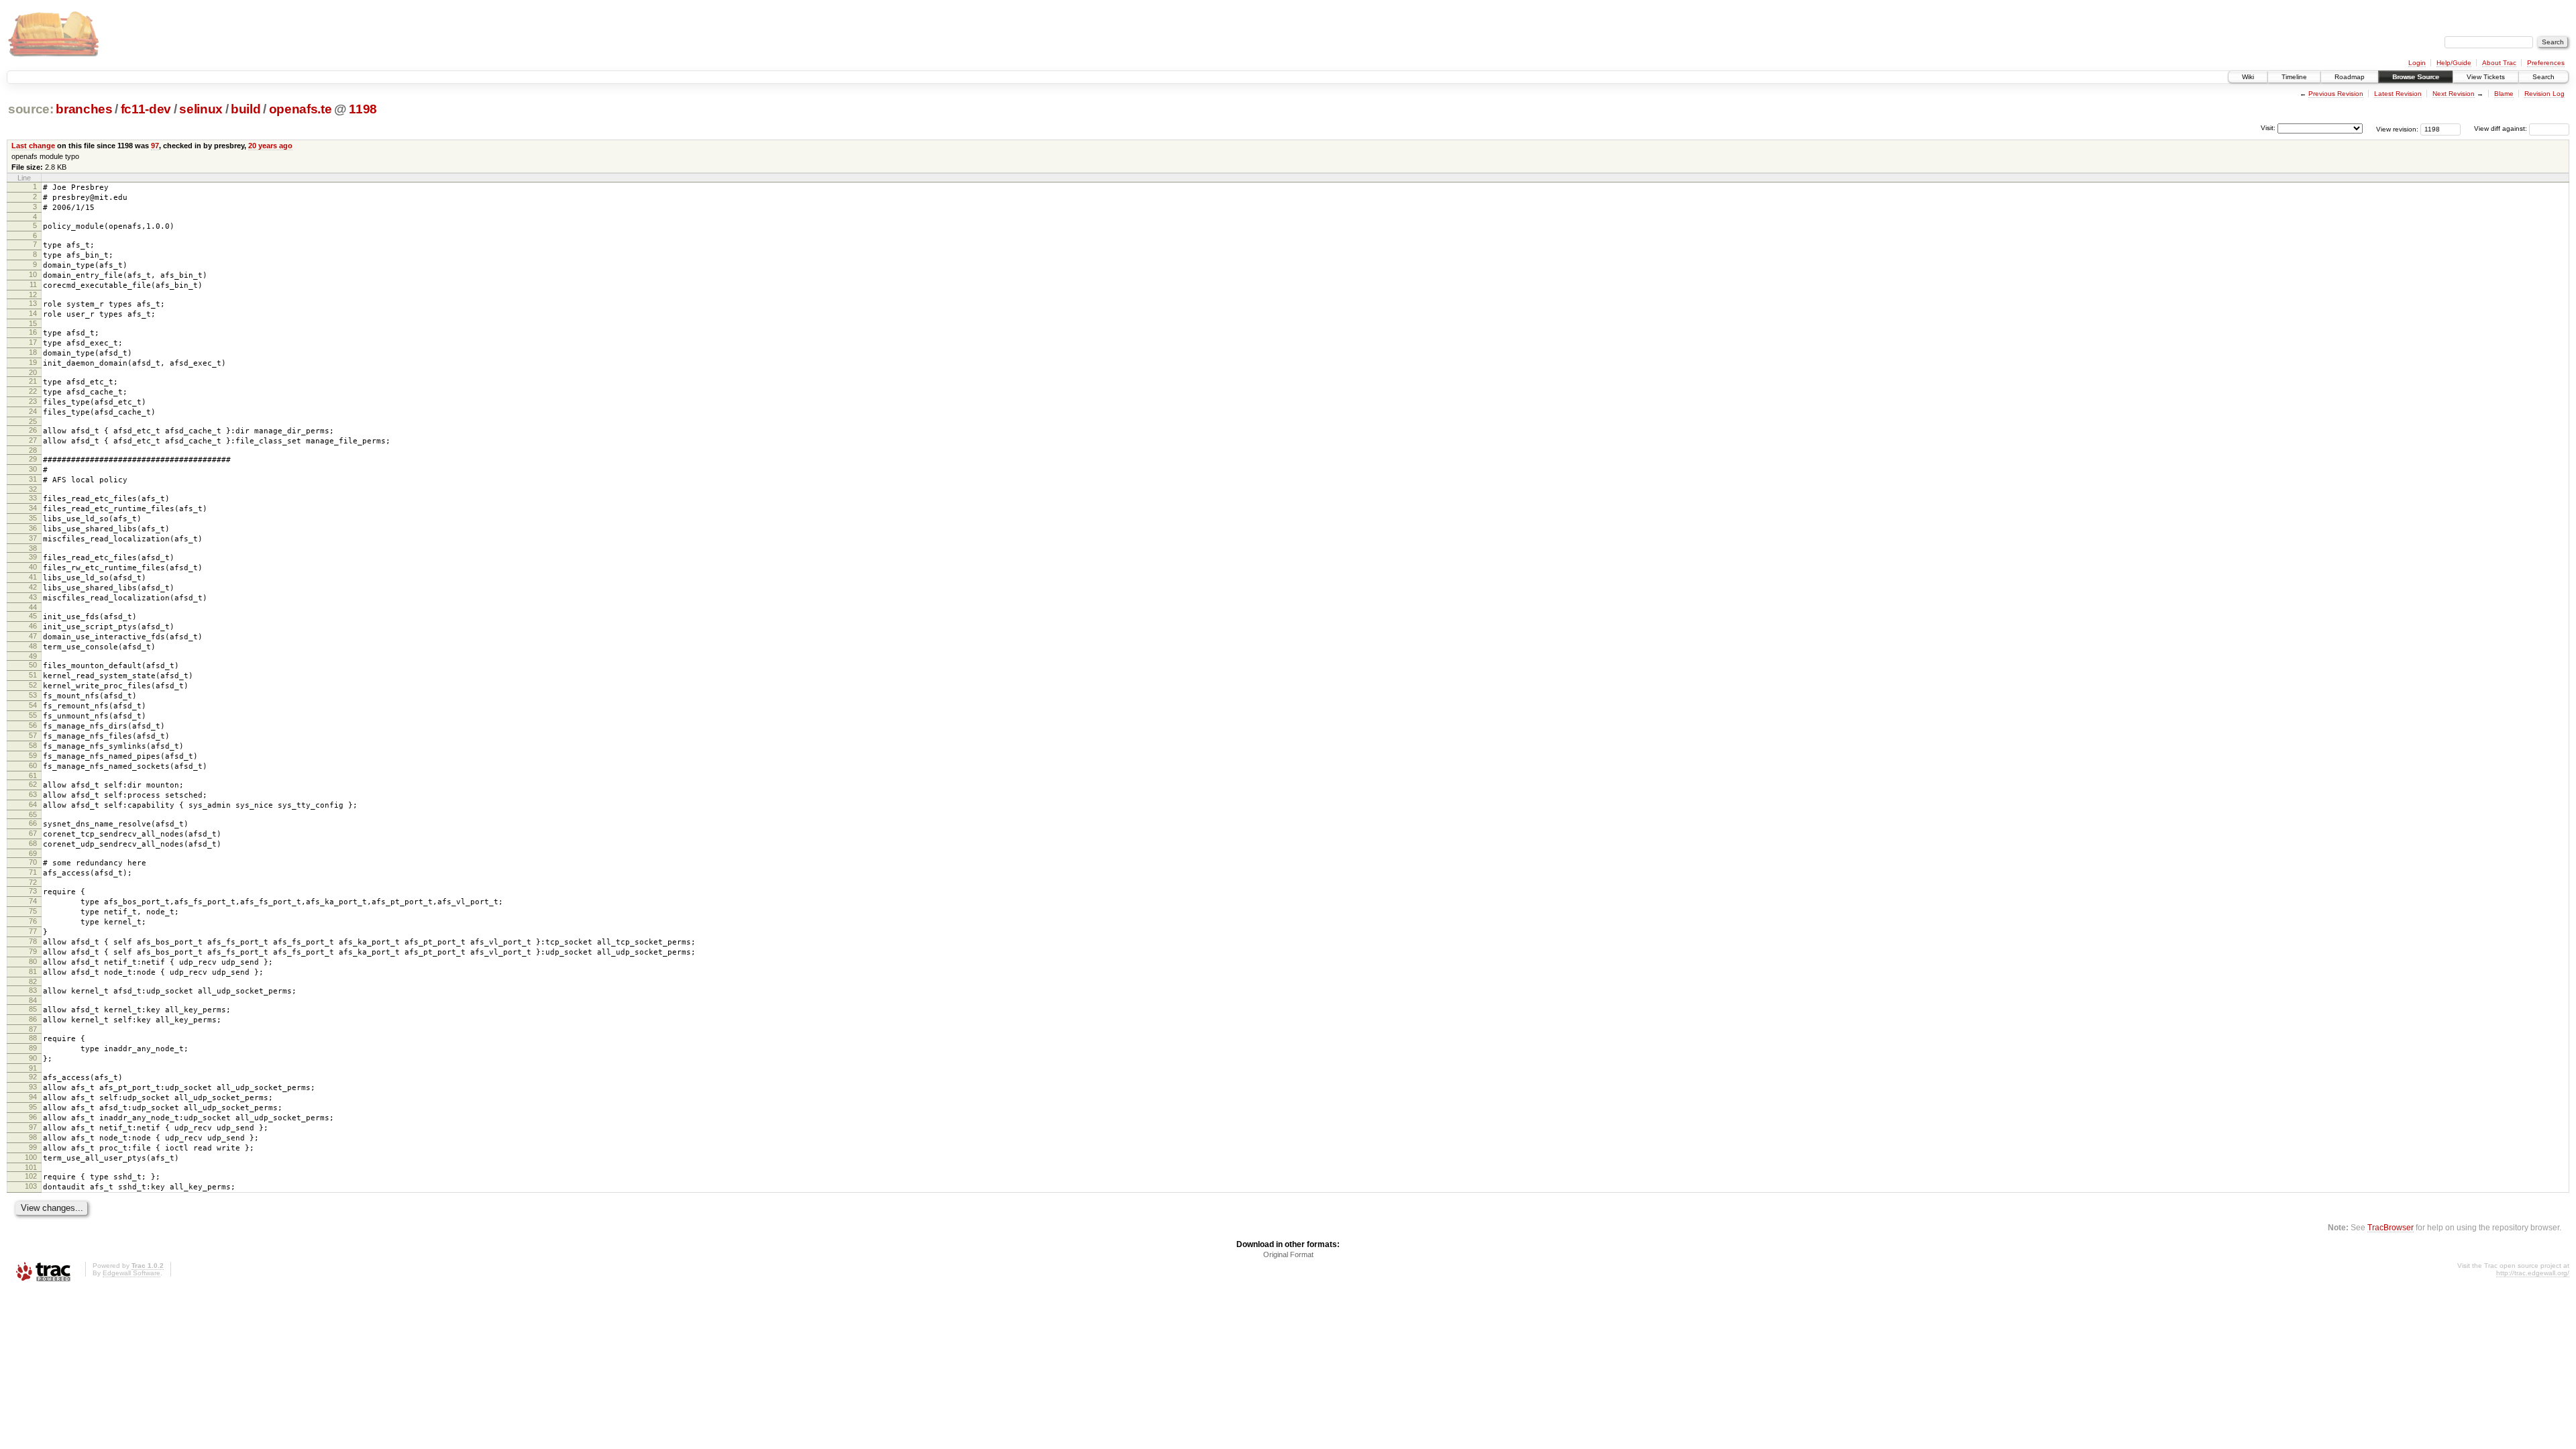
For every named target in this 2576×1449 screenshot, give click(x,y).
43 (33, 597)
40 (33, 567)
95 (33, 1107)
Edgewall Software (131, 1273)
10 (33, 274)
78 (33, 941)
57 (33, 735)
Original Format (1288, 1254)
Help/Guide (2454, 63)
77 (33, 931)
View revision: (2397, 128)
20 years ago (270, 146)
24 (33, 411)
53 (33, 695)
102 (31, 1176)
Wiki (2248, 77)
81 (33, 971)
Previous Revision (2336, 94)
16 (33, 332)
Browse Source (2416, 77)
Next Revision (2454, 94)
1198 (363, 109)
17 (33, 342)
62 (33, 784)
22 (33, 391)
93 (33, 1087)
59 (33, 755)
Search (2543, 77)
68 (33, 843)
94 (33, 1097)
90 (33, 1058)
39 (33, 557)
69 (33, 853)
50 (33, 665)
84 (33, 1000)
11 (33, 284)
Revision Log (2544, 94)
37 (33, 538)
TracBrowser (2391, 1227)
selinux (201, 109)
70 (33, 862)
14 (33, 313)
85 (33, 1009)
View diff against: (2502, 128)
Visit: (2268, 128)
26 (33, 430)
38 (33, 548)
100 (31, 1157)
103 (31, 1186)
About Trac (2499, 63)
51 (33, 675)
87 (33, 1029)
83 (33, 990)
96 (33, 1117)
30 (33, 469)
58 (33, 745)
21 (33, 381)
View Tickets (2486, 77)
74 (33, 901)
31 (33, 479)
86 (33, 1019)
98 (33, 1137)
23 (33, 401)
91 (33, 1068)
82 (33, 981)
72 (33, 882)
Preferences (2546, 63)
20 (33, 372)
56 (33, 725)
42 (33, 587)
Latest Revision (2398, 94)
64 (33, 804)
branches (84, 109)
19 (33, 362)
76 (33, 921)
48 (33, 646)
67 (33, 833)
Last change (33, 146)
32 (33, 489)
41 (33, 577)
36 (33, 528)
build (246, 109)
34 (33, 508)
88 (33, 1038)
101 (31, 1167)
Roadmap (2350, 77)
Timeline (2294, 77)
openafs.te (301, 109)
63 (33, 794)
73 (33, 891)
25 (33, 421)
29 (33, 459)
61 (33, 775)
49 (33, 656)
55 (33, 715)
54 (33, 705)
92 (33, 1077)
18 (33, 352)
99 (33, 1147)
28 (33, 450)
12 (33, 294)
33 (33, 498)
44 (33, 607)
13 (33, 303)
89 (33, 1048)
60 (33, 765)
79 (33, 951)
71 (33, 872)
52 (33, 685)
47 (33, 636)
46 (33, 626)
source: (31, 109)
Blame (2504, 94)
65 (33, 814)
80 (33, 961)
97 (155, 146)
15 (33, 323)
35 (33, 518)
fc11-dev (146, 109)
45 (33, 616)
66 (33, 823)
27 (33, 440)
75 (33, 911)
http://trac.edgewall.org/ (2533, 1273)
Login (2417, 63)
